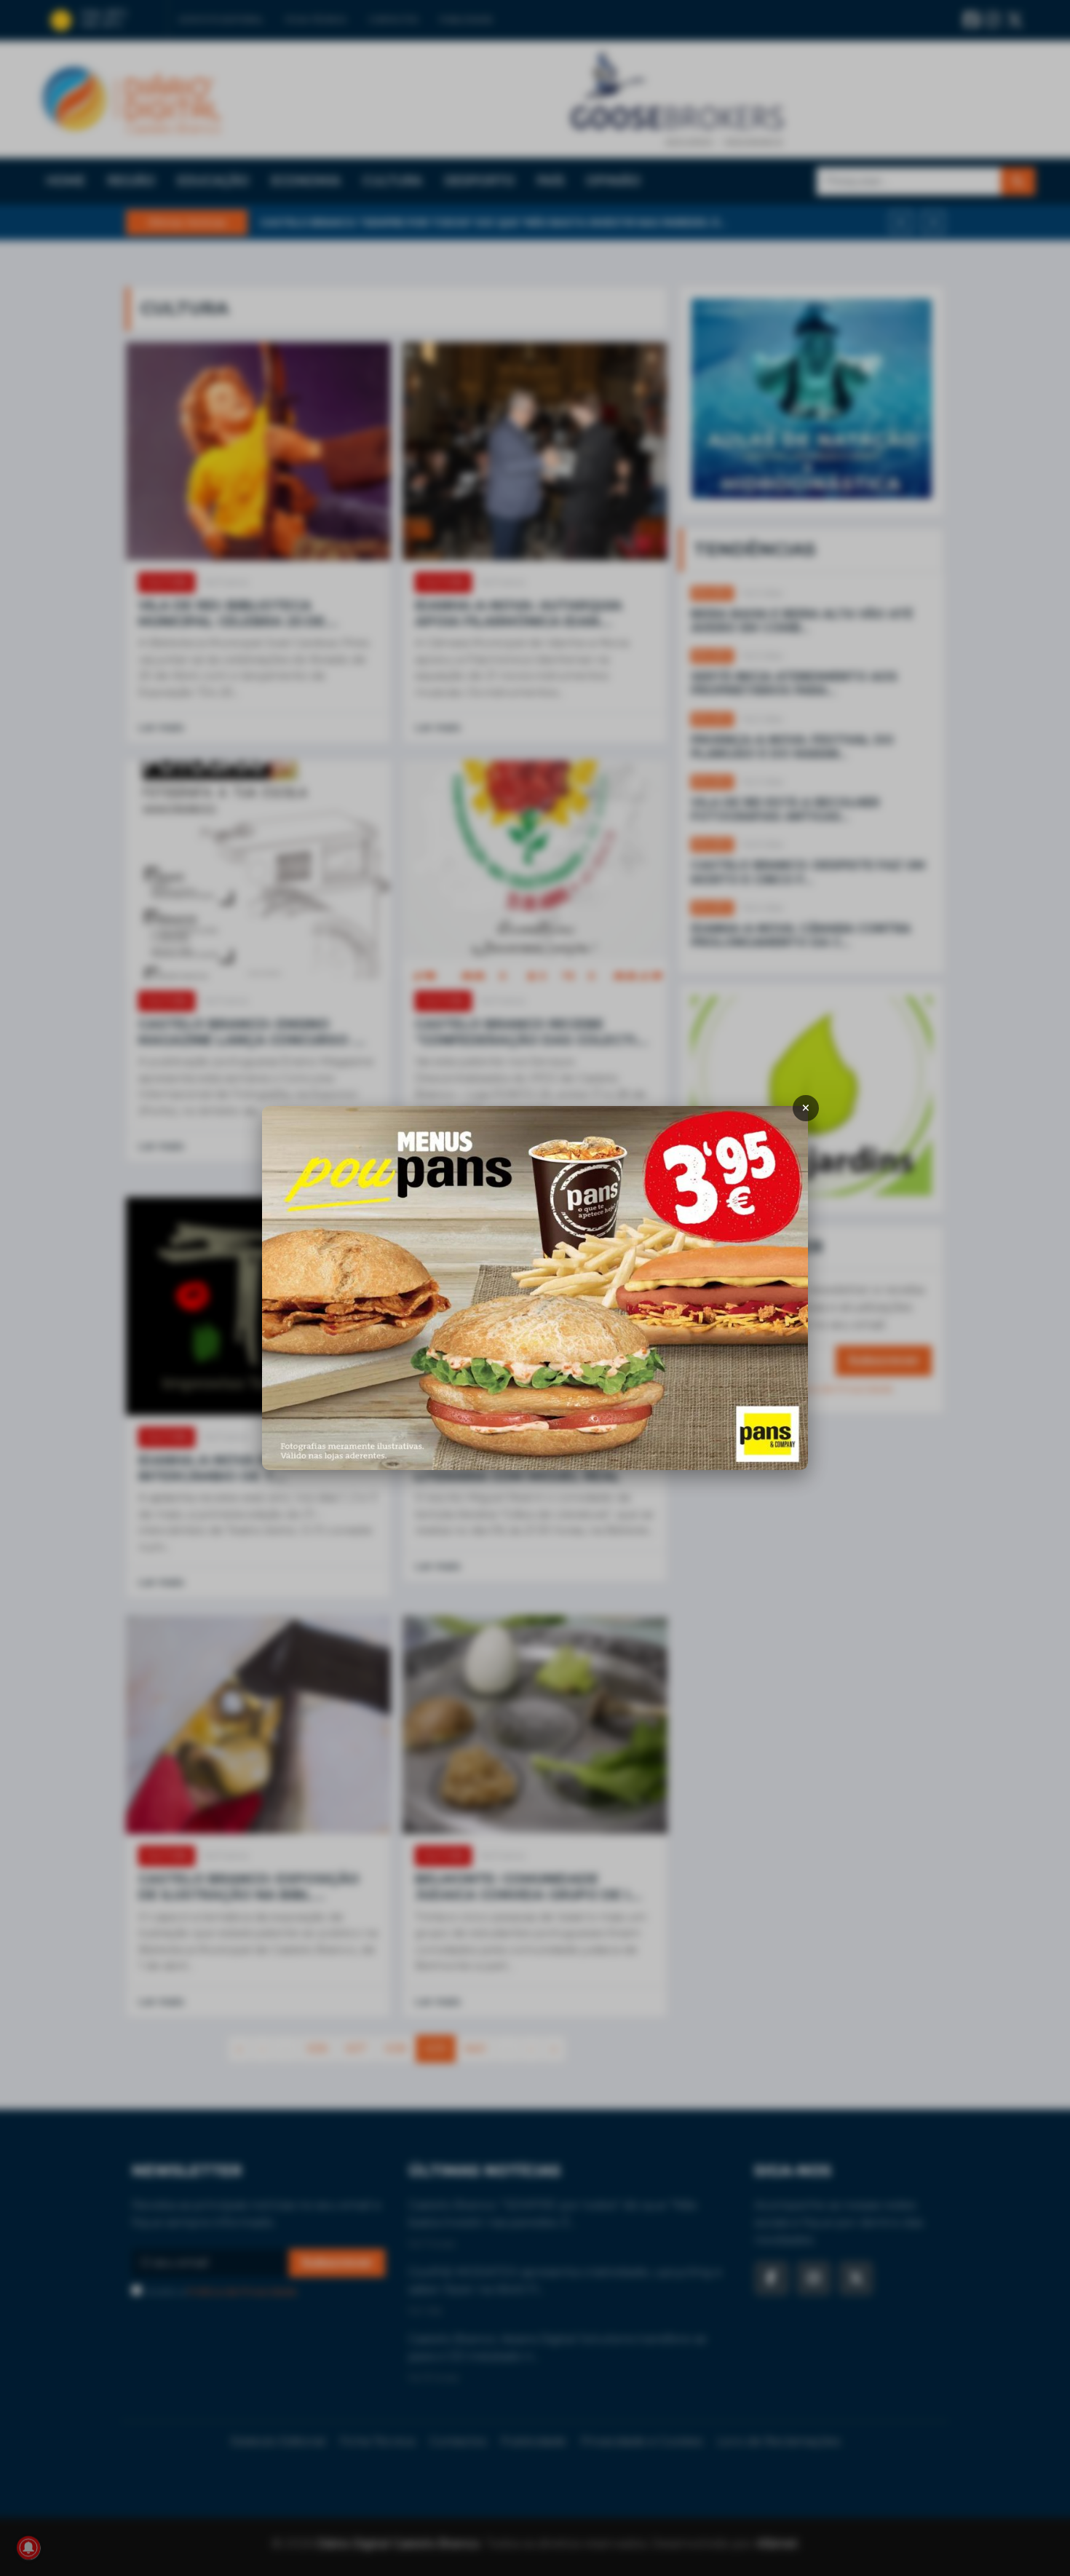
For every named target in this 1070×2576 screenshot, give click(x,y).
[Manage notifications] (28, 2548)
